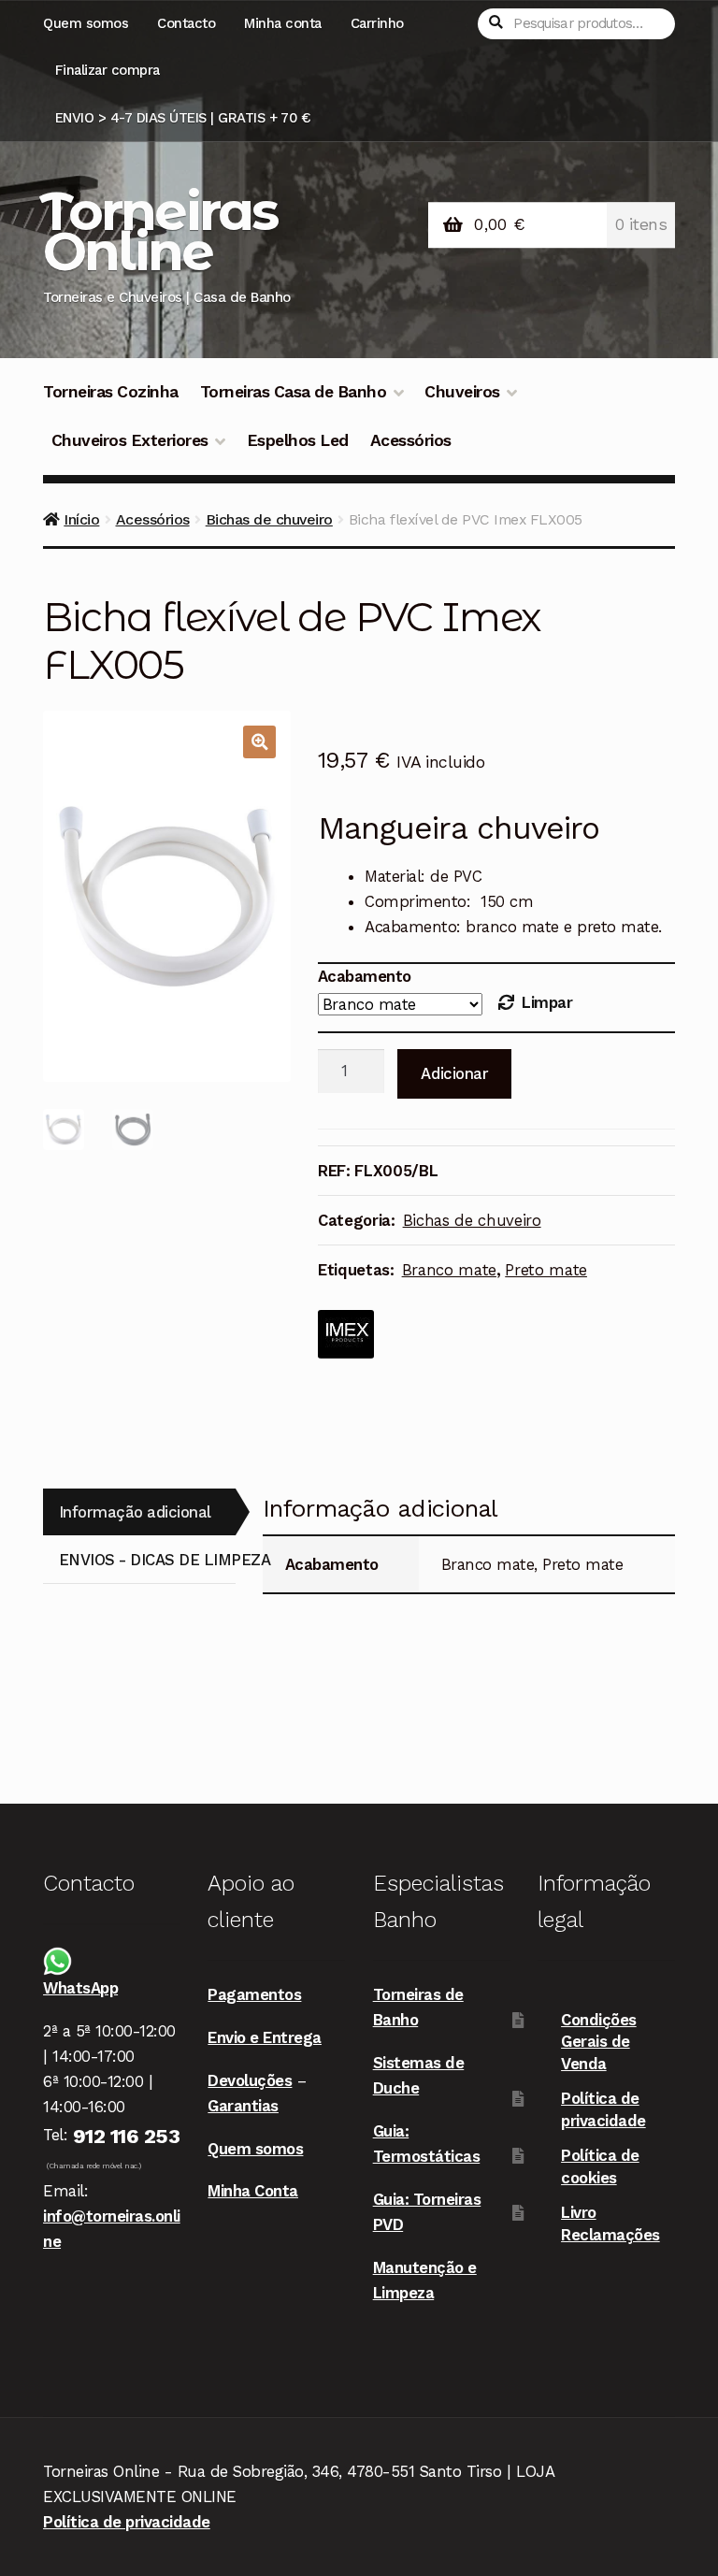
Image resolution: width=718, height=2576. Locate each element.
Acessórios (411, 440)
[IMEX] (346, 1334)
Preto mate (546, 1270)
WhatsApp (80, 1988)
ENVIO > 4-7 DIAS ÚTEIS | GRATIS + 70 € (183, 118)
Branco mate (449, 1270)
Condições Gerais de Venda (599, 2042)
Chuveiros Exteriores (130, 440)
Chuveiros (462, 392)
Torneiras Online (158, 231)
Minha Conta (253, 2191)
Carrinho (377, 23)
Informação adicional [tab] (135, 1512)
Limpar (547, 1002)
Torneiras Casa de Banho (294, 392)
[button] (259, 742)
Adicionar (454, 1073)
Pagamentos (254, 1994)
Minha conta (283, 23)
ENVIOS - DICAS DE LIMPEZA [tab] (147, 1560)
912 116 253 (127, 2136)
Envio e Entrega (265, 2037)
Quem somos (86, 23)
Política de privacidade (127, 2522)
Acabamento (365, 976)
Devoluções (250, 2080)
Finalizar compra (108, 70)
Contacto (186, 23)
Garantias (243, 2106)
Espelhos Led (298, 440)
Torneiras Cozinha (111, 392)
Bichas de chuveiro (269, 519)
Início (81, 519)
